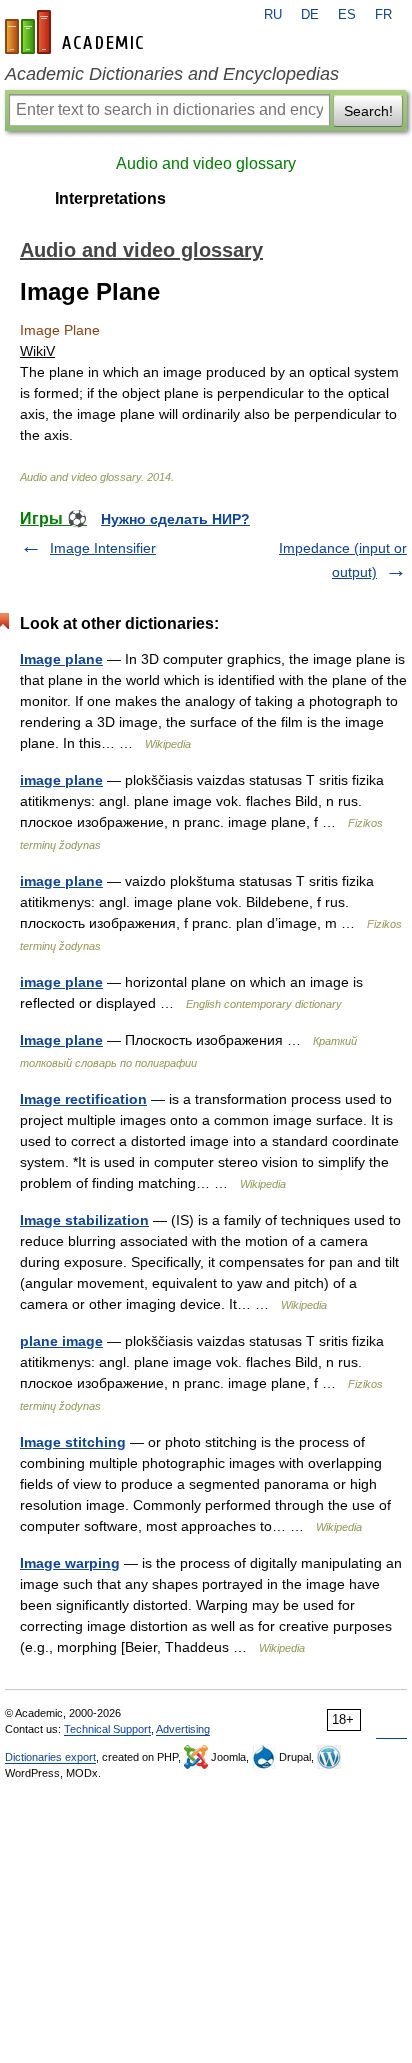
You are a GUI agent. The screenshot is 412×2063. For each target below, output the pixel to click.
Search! (368, 111)
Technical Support (107, 1729)
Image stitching (73, 1442)
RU (273, 15)
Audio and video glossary (206, 163)
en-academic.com (77, 32)
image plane (61, 780)
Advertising (183, 1729)
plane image (61, 1341)
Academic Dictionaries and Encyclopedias (172, 74)
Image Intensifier (103, 548)
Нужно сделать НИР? (175, 519)
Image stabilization (84, 1220)
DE (310, 15)
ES (347, 15)
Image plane (61, 659)
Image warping (70, 1563)
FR (383, 15)
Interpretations (110, 198)
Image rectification (83, 1099)
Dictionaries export (50, 1757)
